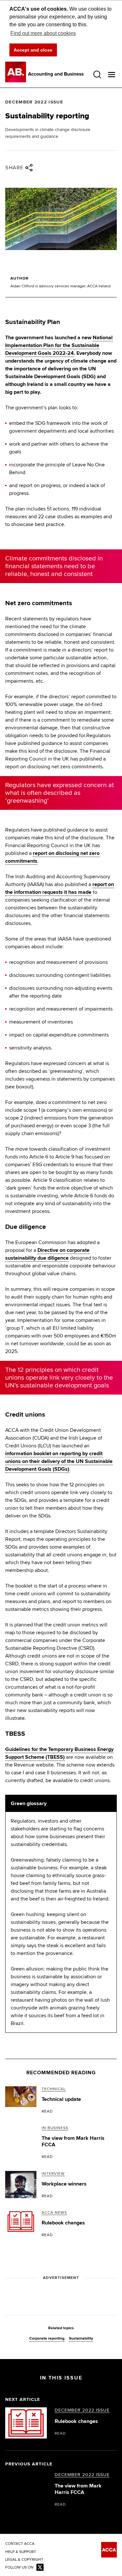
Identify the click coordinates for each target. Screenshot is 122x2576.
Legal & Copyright (24, 2560)
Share (14, 168)
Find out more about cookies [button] (43, 33)
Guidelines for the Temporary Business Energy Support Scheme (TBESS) (59, 1753)
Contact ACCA (20, 2544)
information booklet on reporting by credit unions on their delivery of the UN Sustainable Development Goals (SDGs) (59, 1461)
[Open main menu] (112, 75)
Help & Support (21, 2552)
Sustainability (81, 2339)
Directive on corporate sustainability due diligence (47, 1254)
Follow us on (19, 2568)
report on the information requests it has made (60, 888)
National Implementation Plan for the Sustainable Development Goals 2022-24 (59, 345)
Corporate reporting (47, 2339)
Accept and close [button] (33, 50)
